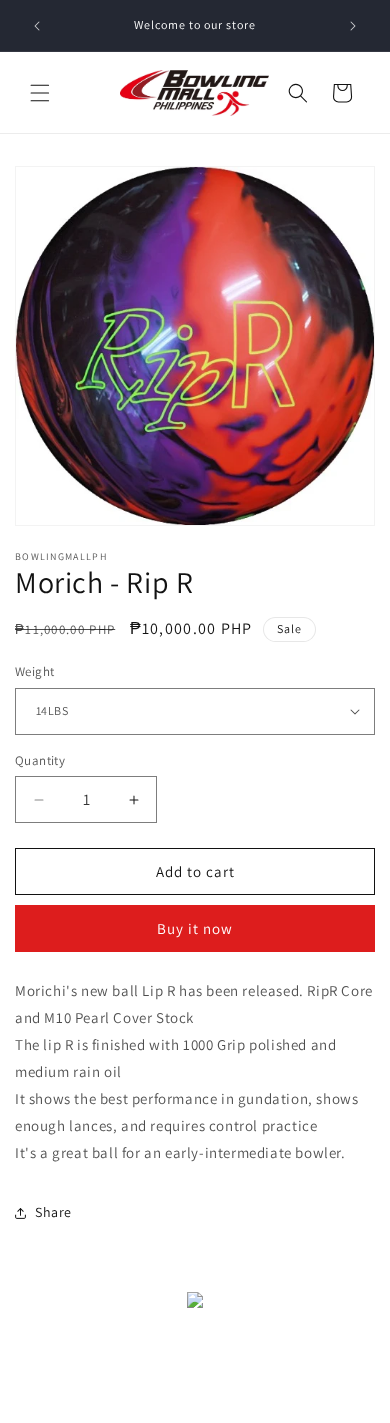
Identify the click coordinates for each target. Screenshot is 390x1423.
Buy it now (195, 928)
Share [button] (53, 1212)
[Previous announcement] (37, 26)
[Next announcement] (353, 26)
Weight (34, 671)
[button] (40, 93)
